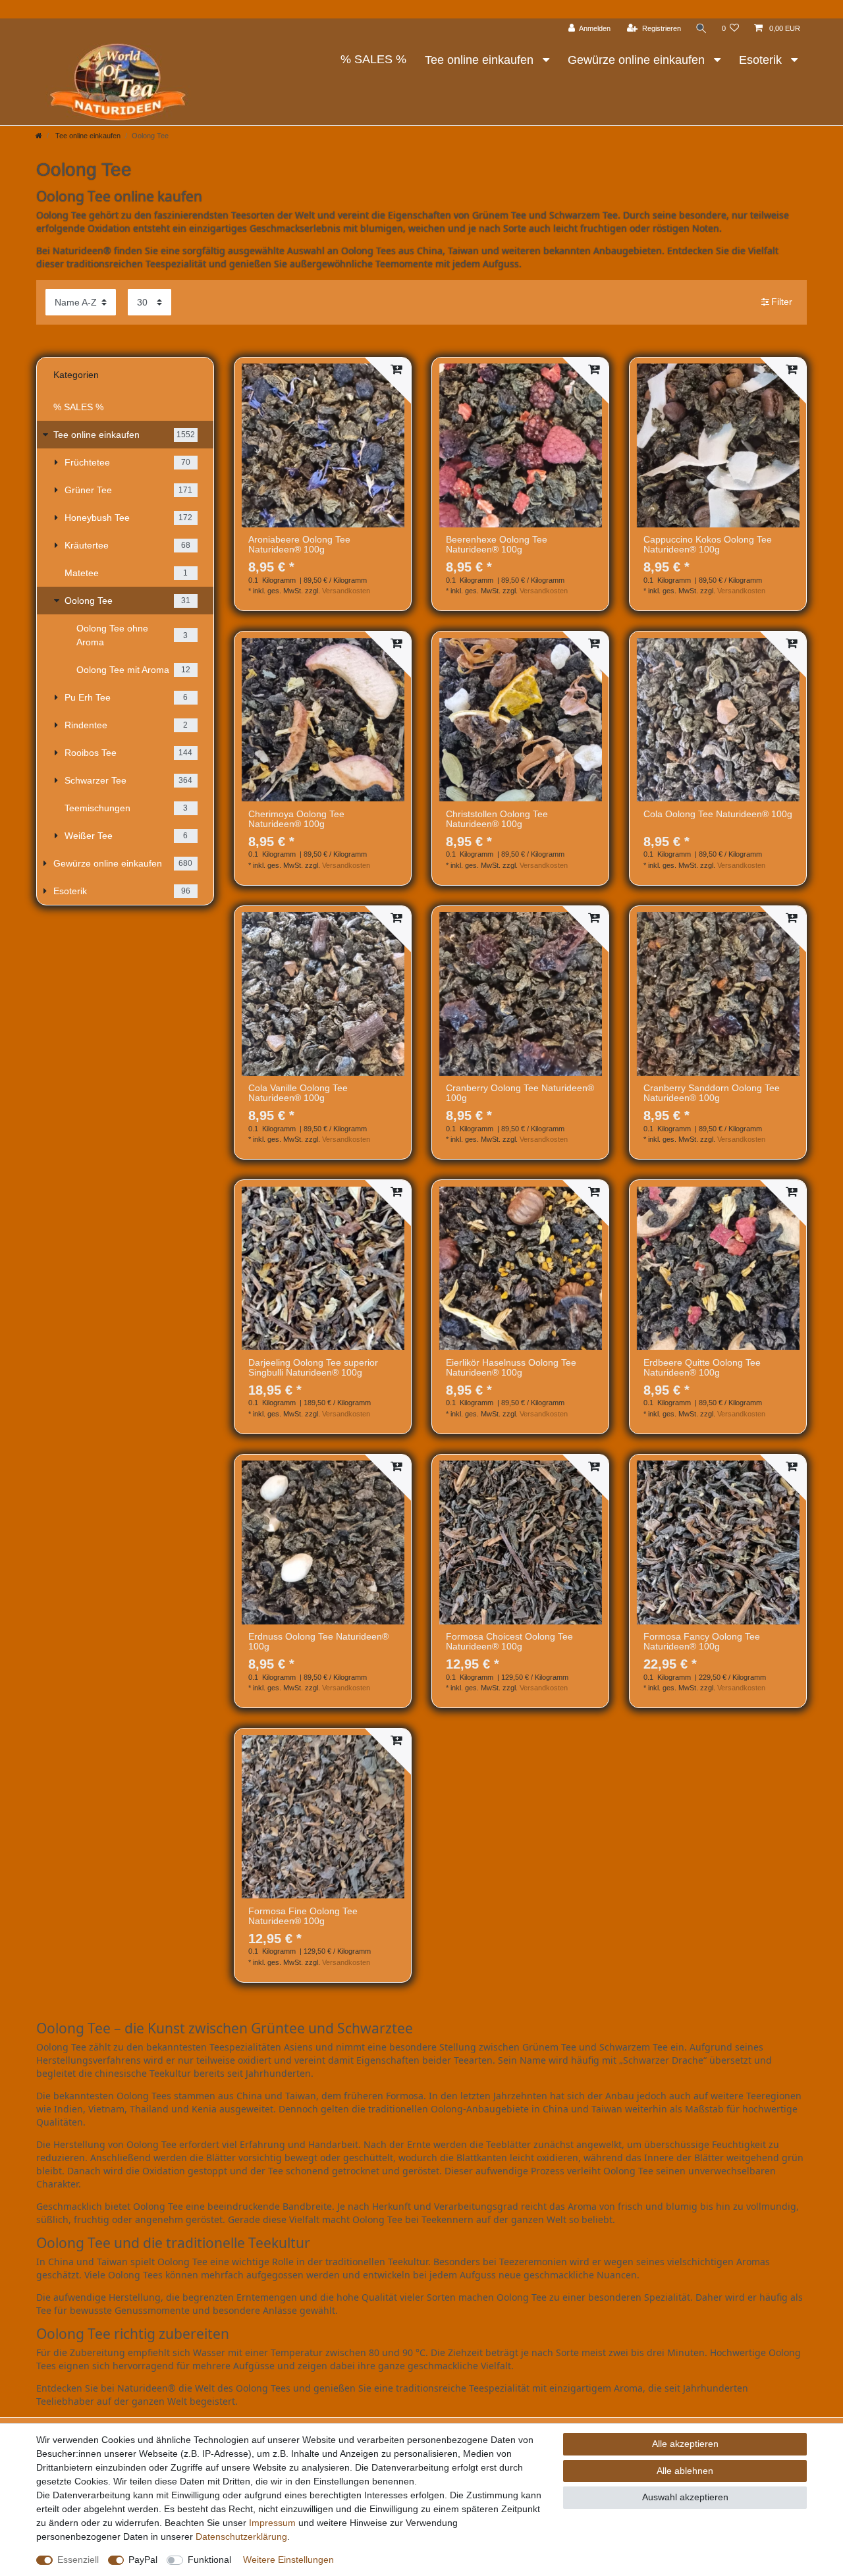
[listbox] (323, 445)
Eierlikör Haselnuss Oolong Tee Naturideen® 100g (511, 1368)
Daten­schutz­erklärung (241, 2536)
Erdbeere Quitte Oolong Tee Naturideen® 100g (702, 1368)
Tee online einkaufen (481, 60)
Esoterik (762, 60)
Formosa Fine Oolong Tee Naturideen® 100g (303, 1916)
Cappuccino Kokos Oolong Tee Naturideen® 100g (708, 545)
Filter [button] (782, 302)
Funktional (209, 2560)
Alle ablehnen (685, 2471)
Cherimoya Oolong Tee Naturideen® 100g (296, 819)
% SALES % (373, 59)
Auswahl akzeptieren (685, 2497)
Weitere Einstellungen (288, 2560)
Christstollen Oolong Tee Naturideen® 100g (497, 819)
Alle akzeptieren (685, 2444)
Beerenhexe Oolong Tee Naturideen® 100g (497, 545)
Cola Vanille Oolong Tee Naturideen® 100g (298, 1093)
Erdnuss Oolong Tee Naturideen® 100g (318, 1642)
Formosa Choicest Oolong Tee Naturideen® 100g (509, 1642)
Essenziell (78, 2560)
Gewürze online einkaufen (638, 60)
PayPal (143, 2560)
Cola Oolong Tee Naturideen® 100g (718, 814)
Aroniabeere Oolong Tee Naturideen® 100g (299, 545)
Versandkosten (346, 591)
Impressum (272, 2523)
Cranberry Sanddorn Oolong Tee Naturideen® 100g (712, 1093)
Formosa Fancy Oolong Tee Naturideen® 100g (702, 1642)
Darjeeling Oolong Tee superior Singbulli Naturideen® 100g (313, 1368)
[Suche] (701, 29)
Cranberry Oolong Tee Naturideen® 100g (520, 1093)
